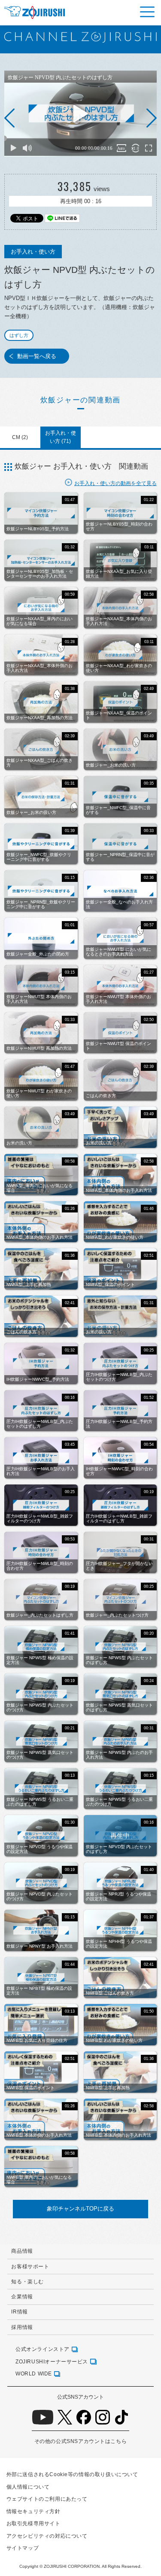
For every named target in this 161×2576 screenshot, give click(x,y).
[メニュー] (147, 12)
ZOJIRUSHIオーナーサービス (52, 2361)
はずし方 (19, 335)
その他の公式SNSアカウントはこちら (80, 2441)
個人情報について (28, 2487)
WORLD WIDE (34, 2373)
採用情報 (22, 2327)
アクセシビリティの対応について (47, 2536)
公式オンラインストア (43, 2349)
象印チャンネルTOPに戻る (80, 2209)
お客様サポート (30, 2266)
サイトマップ (23, 2548)
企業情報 (22, 2296)
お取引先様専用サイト (33, 2523)
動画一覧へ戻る (37, 356)
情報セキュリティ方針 (33, 2511)
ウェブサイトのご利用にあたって (47, 2499)
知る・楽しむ (27, 2281)
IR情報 (19, 2312)
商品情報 (22, 2251)
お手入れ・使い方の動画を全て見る (115, 483)
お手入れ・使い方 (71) (61, 437)
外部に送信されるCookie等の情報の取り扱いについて (72, 2474)
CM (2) (20, 437)
